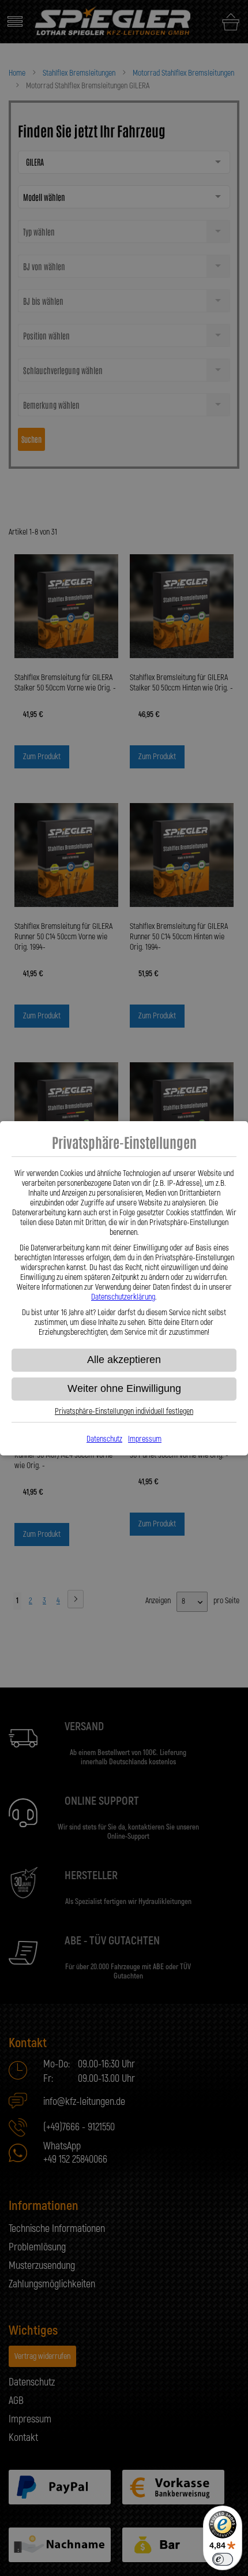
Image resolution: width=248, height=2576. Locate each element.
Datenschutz (104, 1439)
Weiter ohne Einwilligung (124, 1388)
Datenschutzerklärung (123, 1297)
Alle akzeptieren (124, 1360)
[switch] (223, 2559)
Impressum (145, 1439)
